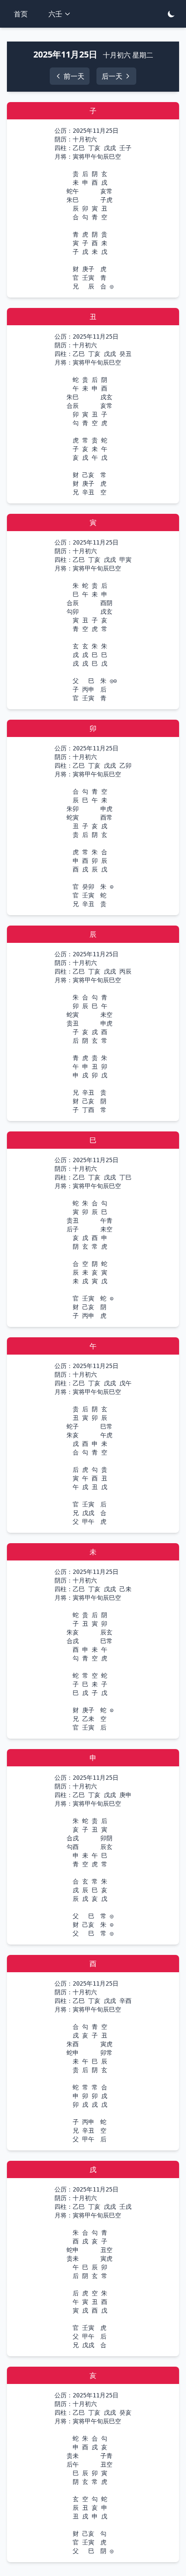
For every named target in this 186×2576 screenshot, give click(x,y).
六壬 (55, 14)
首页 (21, 14)
